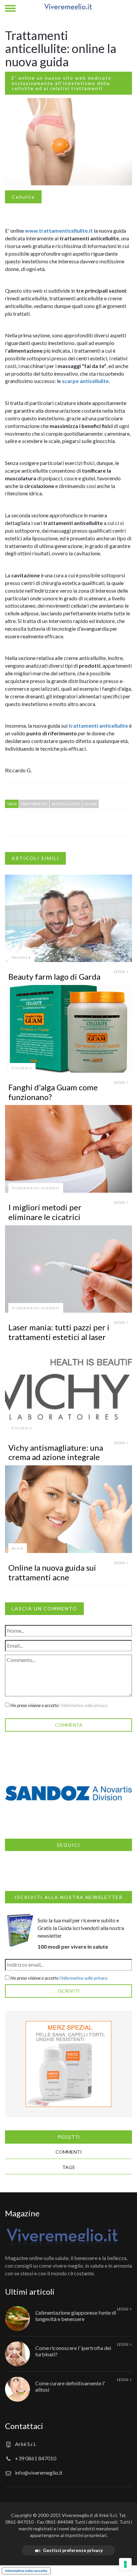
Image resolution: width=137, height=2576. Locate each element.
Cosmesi (22, 1068)
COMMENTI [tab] (69, 2152)
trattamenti (84, 725)
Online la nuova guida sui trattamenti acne (52, 1572)
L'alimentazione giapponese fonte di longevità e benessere (76, 2316)
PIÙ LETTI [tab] (69, 2137)
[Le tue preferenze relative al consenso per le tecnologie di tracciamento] (125, 2564)
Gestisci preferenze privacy (73, 2550)
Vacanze (21, 957)
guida (91, 804)
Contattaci (24, 2426)
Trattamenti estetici (36, 1188)
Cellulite (23, 197)
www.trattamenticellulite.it (58, 230)
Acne (18, 1548)
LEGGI (120, 971)
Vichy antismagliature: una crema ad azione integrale (56, 1452)
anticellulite (94, 381)
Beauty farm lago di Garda (54, 976)
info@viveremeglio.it (39, 2472)
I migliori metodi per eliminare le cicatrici (45, 1212)
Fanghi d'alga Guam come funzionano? (53, 1092)
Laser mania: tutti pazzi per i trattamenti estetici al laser (59, 1332)
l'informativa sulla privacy (84, 1705)
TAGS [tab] (68, 2167)
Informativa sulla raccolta (26, 2571)
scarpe (71, 381)
